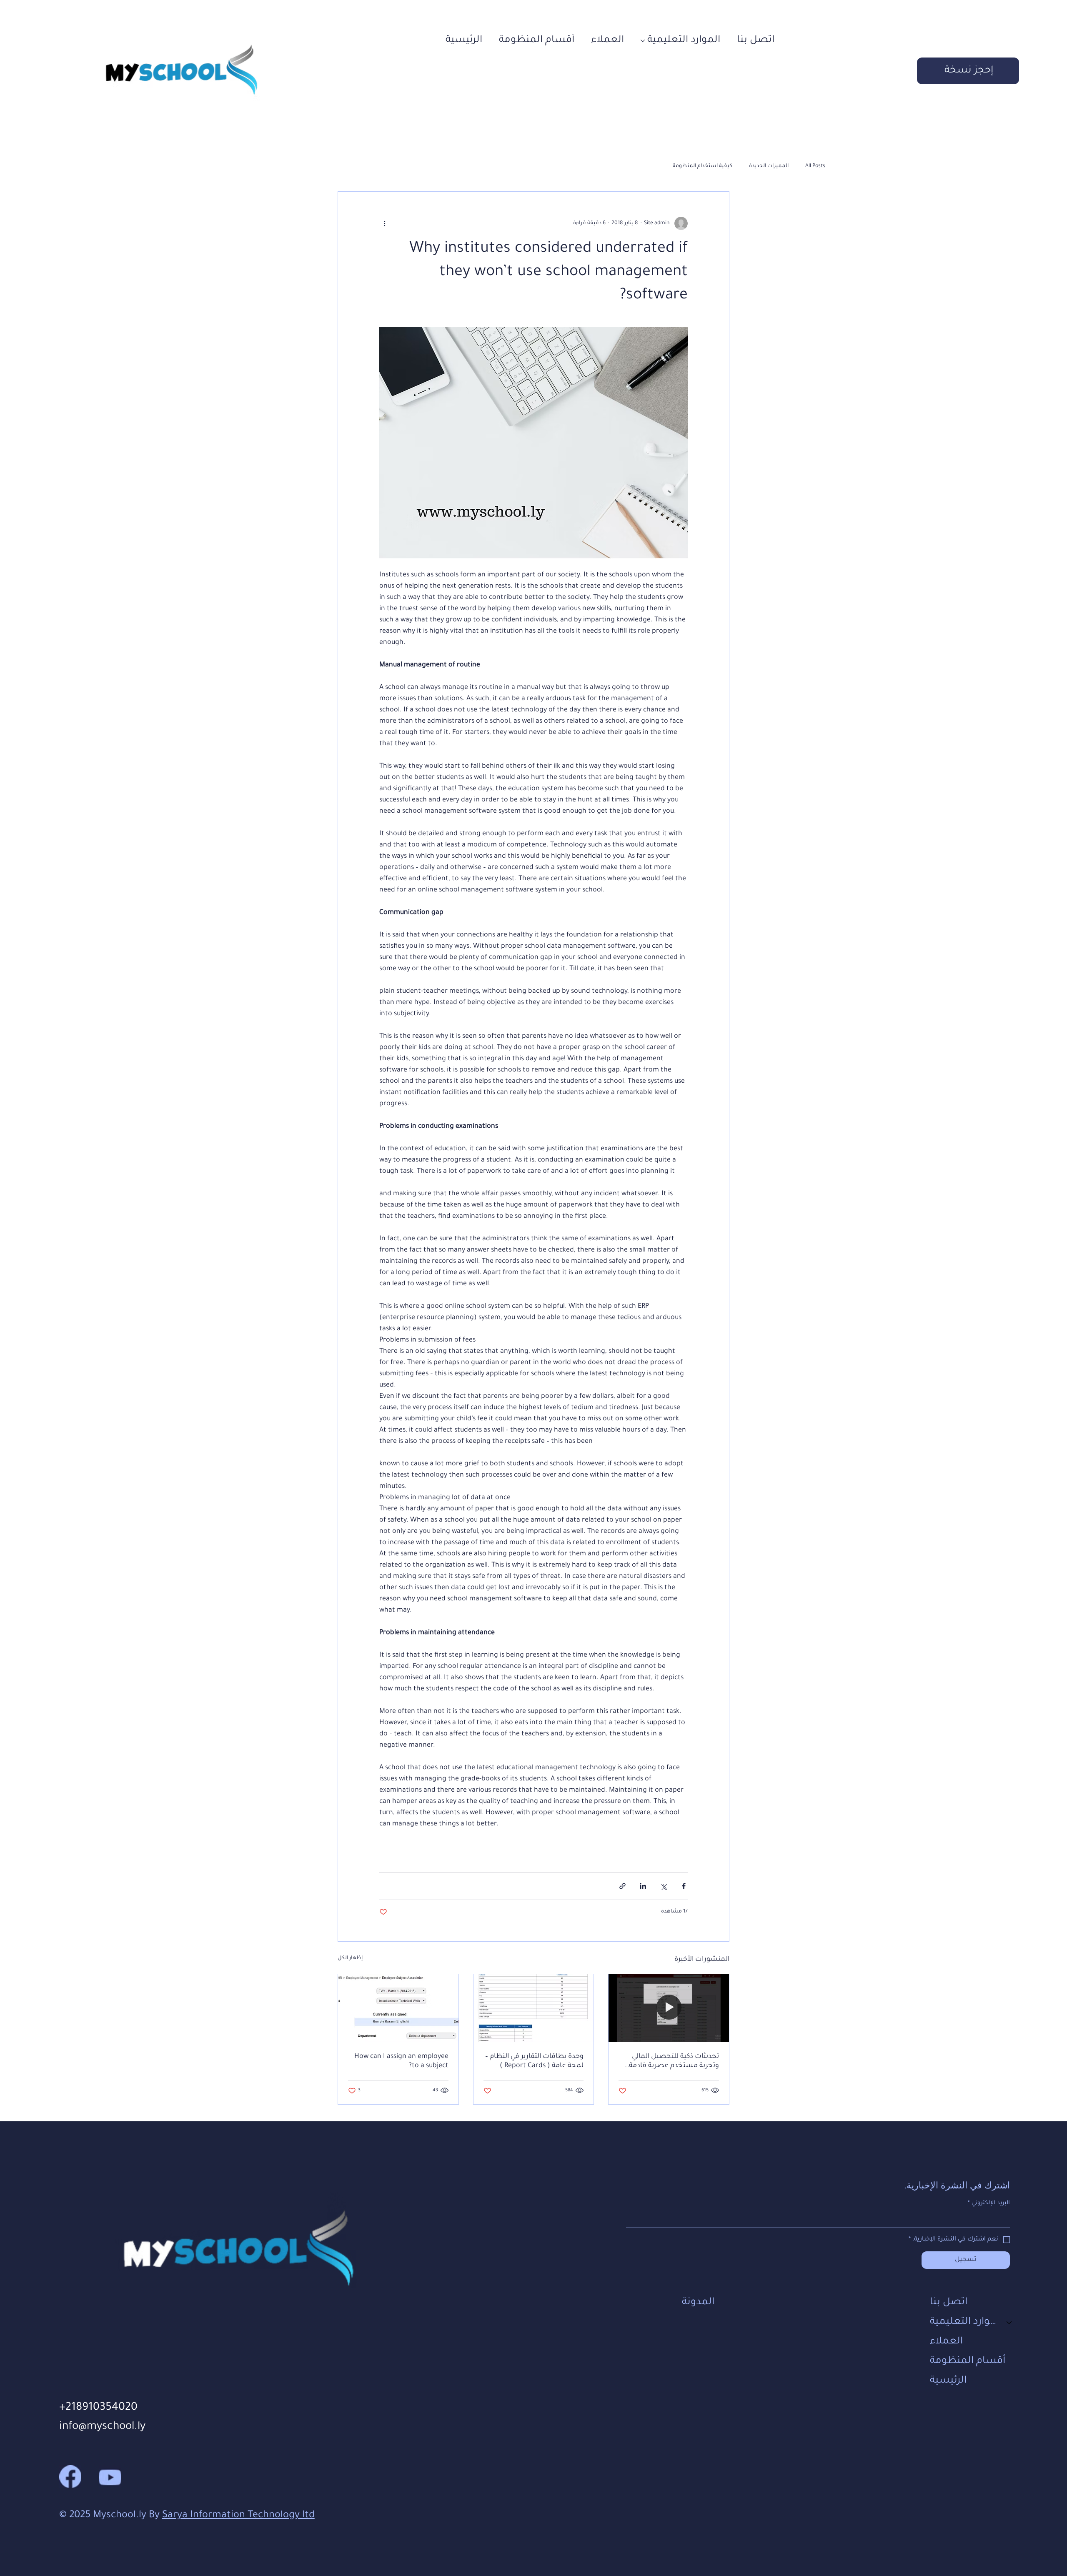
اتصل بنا (949, 2303)
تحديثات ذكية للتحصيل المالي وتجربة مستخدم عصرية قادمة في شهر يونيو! (674, 2062)
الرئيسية (948, 2381)
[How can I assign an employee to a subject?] (398, 2008)
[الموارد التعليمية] (1009, 2322)
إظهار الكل (350, 1958)
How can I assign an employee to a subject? (401, 2061)
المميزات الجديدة (769, 166)
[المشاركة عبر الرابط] (622, 1886)
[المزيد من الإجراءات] (384, 223)
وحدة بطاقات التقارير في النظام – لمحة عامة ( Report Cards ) (534, 2061)
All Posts (815, 166)
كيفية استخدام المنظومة (703, 166)
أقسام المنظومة (968, 2361)
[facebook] (70, 2476)
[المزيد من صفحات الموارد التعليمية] (643, 41)
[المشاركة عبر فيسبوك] (684, 1886)
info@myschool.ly (102, 2427)
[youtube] (110, 2476)
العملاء (946, 2342)
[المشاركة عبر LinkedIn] (643, 1886)
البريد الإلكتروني (989, 2203)
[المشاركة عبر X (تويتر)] (663, 1886)
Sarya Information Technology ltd (238, 2516)
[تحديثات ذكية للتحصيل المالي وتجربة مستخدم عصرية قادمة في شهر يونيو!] (669, 2008)
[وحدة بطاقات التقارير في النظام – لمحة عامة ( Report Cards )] (534, 2008)
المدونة (698, 2303)
